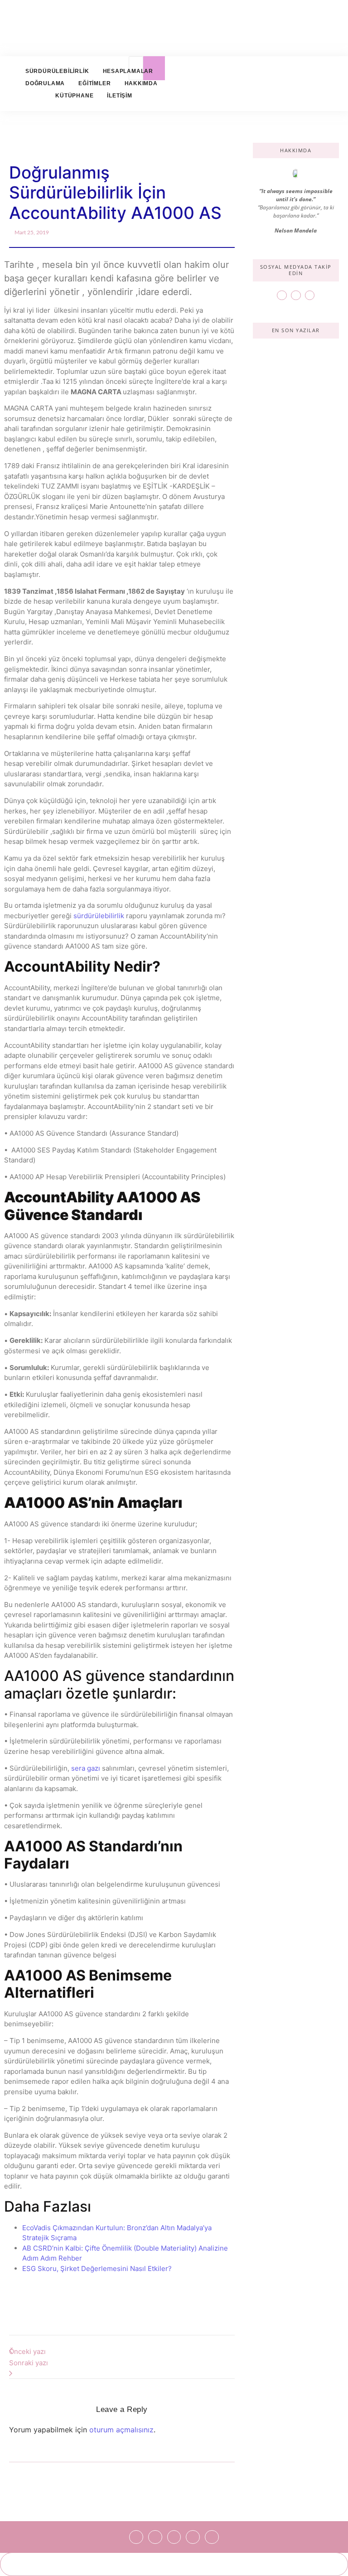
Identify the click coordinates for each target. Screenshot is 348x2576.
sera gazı (86, 1768)
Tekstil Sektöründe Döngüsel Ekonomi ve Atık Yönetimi (296, 745)
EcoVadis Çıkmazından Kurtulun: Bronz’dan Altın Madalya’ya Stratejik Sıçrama (293, 413)
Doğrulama (45, 83)
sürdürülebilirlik (99, 916)
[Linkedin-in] (310, 295)
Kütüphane (74, 96)
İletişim (119, 96)
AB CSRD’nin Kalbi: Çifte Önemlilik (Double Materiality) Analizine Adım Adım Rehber (293, 541)
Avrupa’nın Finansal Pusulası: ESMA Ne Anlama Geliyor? (294, 841)
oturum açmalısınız (121, 2430)
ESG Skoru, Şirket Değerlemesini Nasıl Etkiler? (97, 2269)
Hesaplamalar (128, 71)
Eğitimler (94, 83)
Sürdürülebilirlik (57, 71)
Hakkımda (141, 83)
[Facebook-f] (282, 295)
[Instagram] (296, 295)
